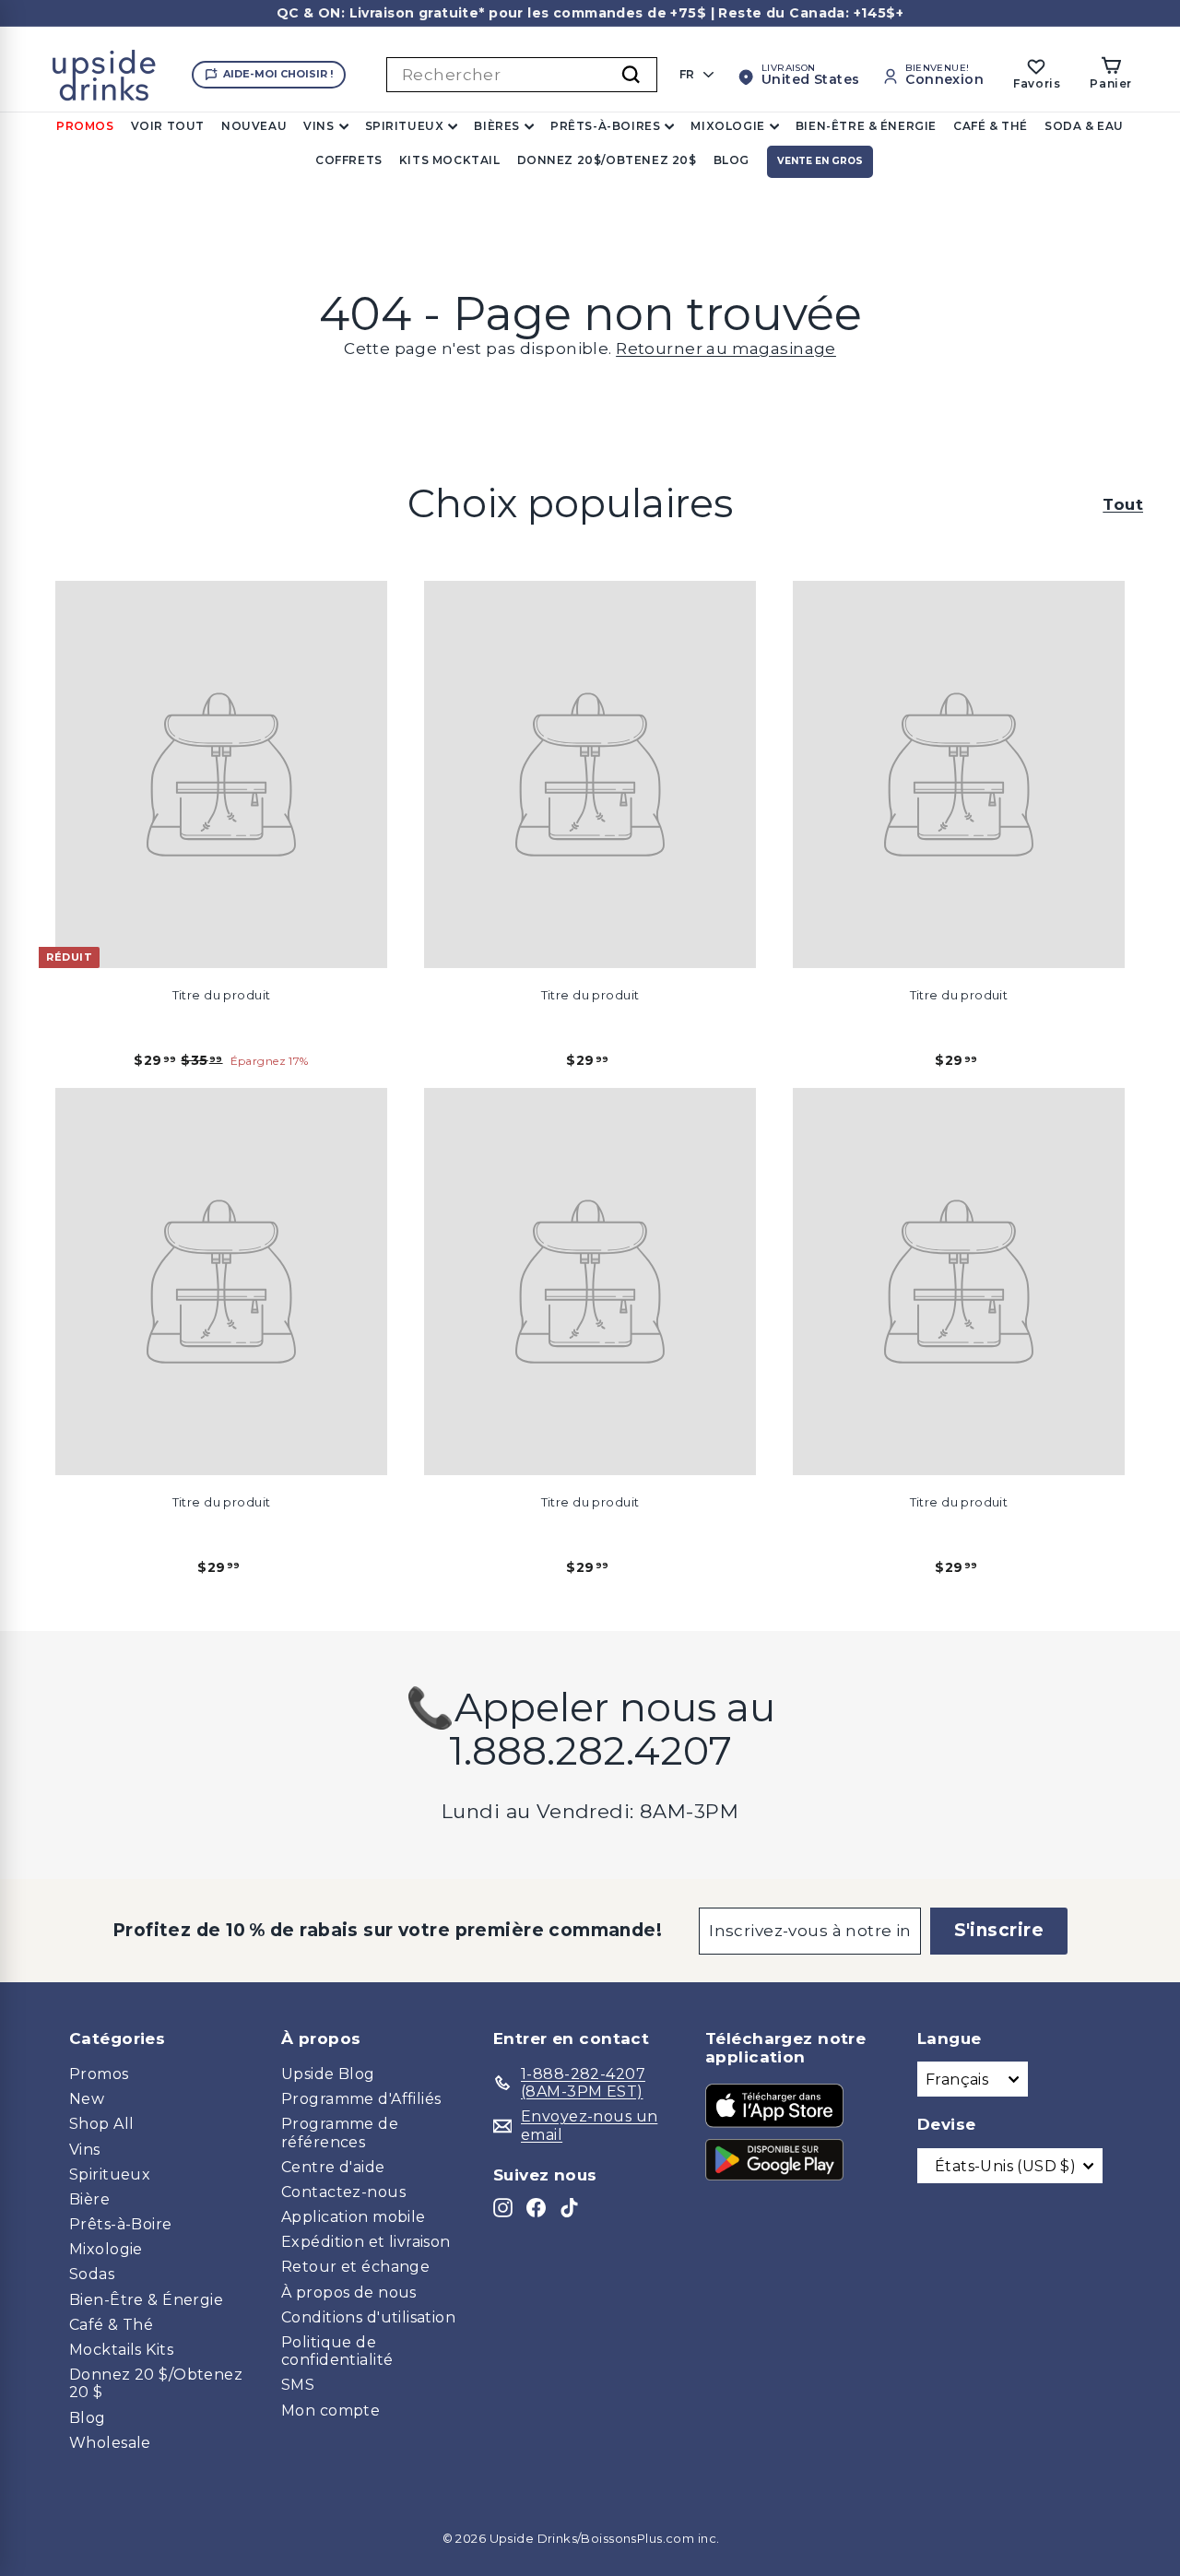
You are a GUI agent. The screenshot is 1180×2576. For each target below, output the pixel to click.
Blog (732, 160)
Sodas (92, 2274)
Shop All (101, 2124)
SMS (298, 2385)
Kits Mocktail (450, 160)
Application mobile (354, 2217)
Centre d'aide (333, 2167)
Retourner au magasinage (726, 349)
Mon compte (330, 2411)
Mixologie (727, 126)
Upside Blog (328, 2074)
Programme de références (340, 2133)
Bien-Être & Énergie (866, 126)
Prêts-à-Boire (121, 2224)
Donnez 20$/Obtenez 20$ (607, 160)
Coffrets (349, 160)
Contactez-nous (343, 2192)
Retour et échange (355, 2267)
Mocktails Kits (121, 2350)
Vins (319, 126)
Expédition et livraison (366, 2242)
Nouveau (254, 126)
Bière (89, 2199)
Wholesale (110, 2443)
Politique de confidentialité (337, 2351)
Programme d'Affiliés (361, 2099)
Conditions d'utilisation (368, 2317)
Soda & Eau (1084, 126)
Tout (1123, 504)
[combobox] (522, 75)
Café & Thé (991, 126)
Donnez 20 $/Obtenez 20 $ (156, 2383)
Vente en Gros (820, 161)
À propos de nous (349, 2292)
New (87, 2099)
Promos (85, 126)
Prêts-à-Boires (605, 126)
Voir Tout (168, 126)
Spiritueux (405, 126)
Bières (497, 126)
